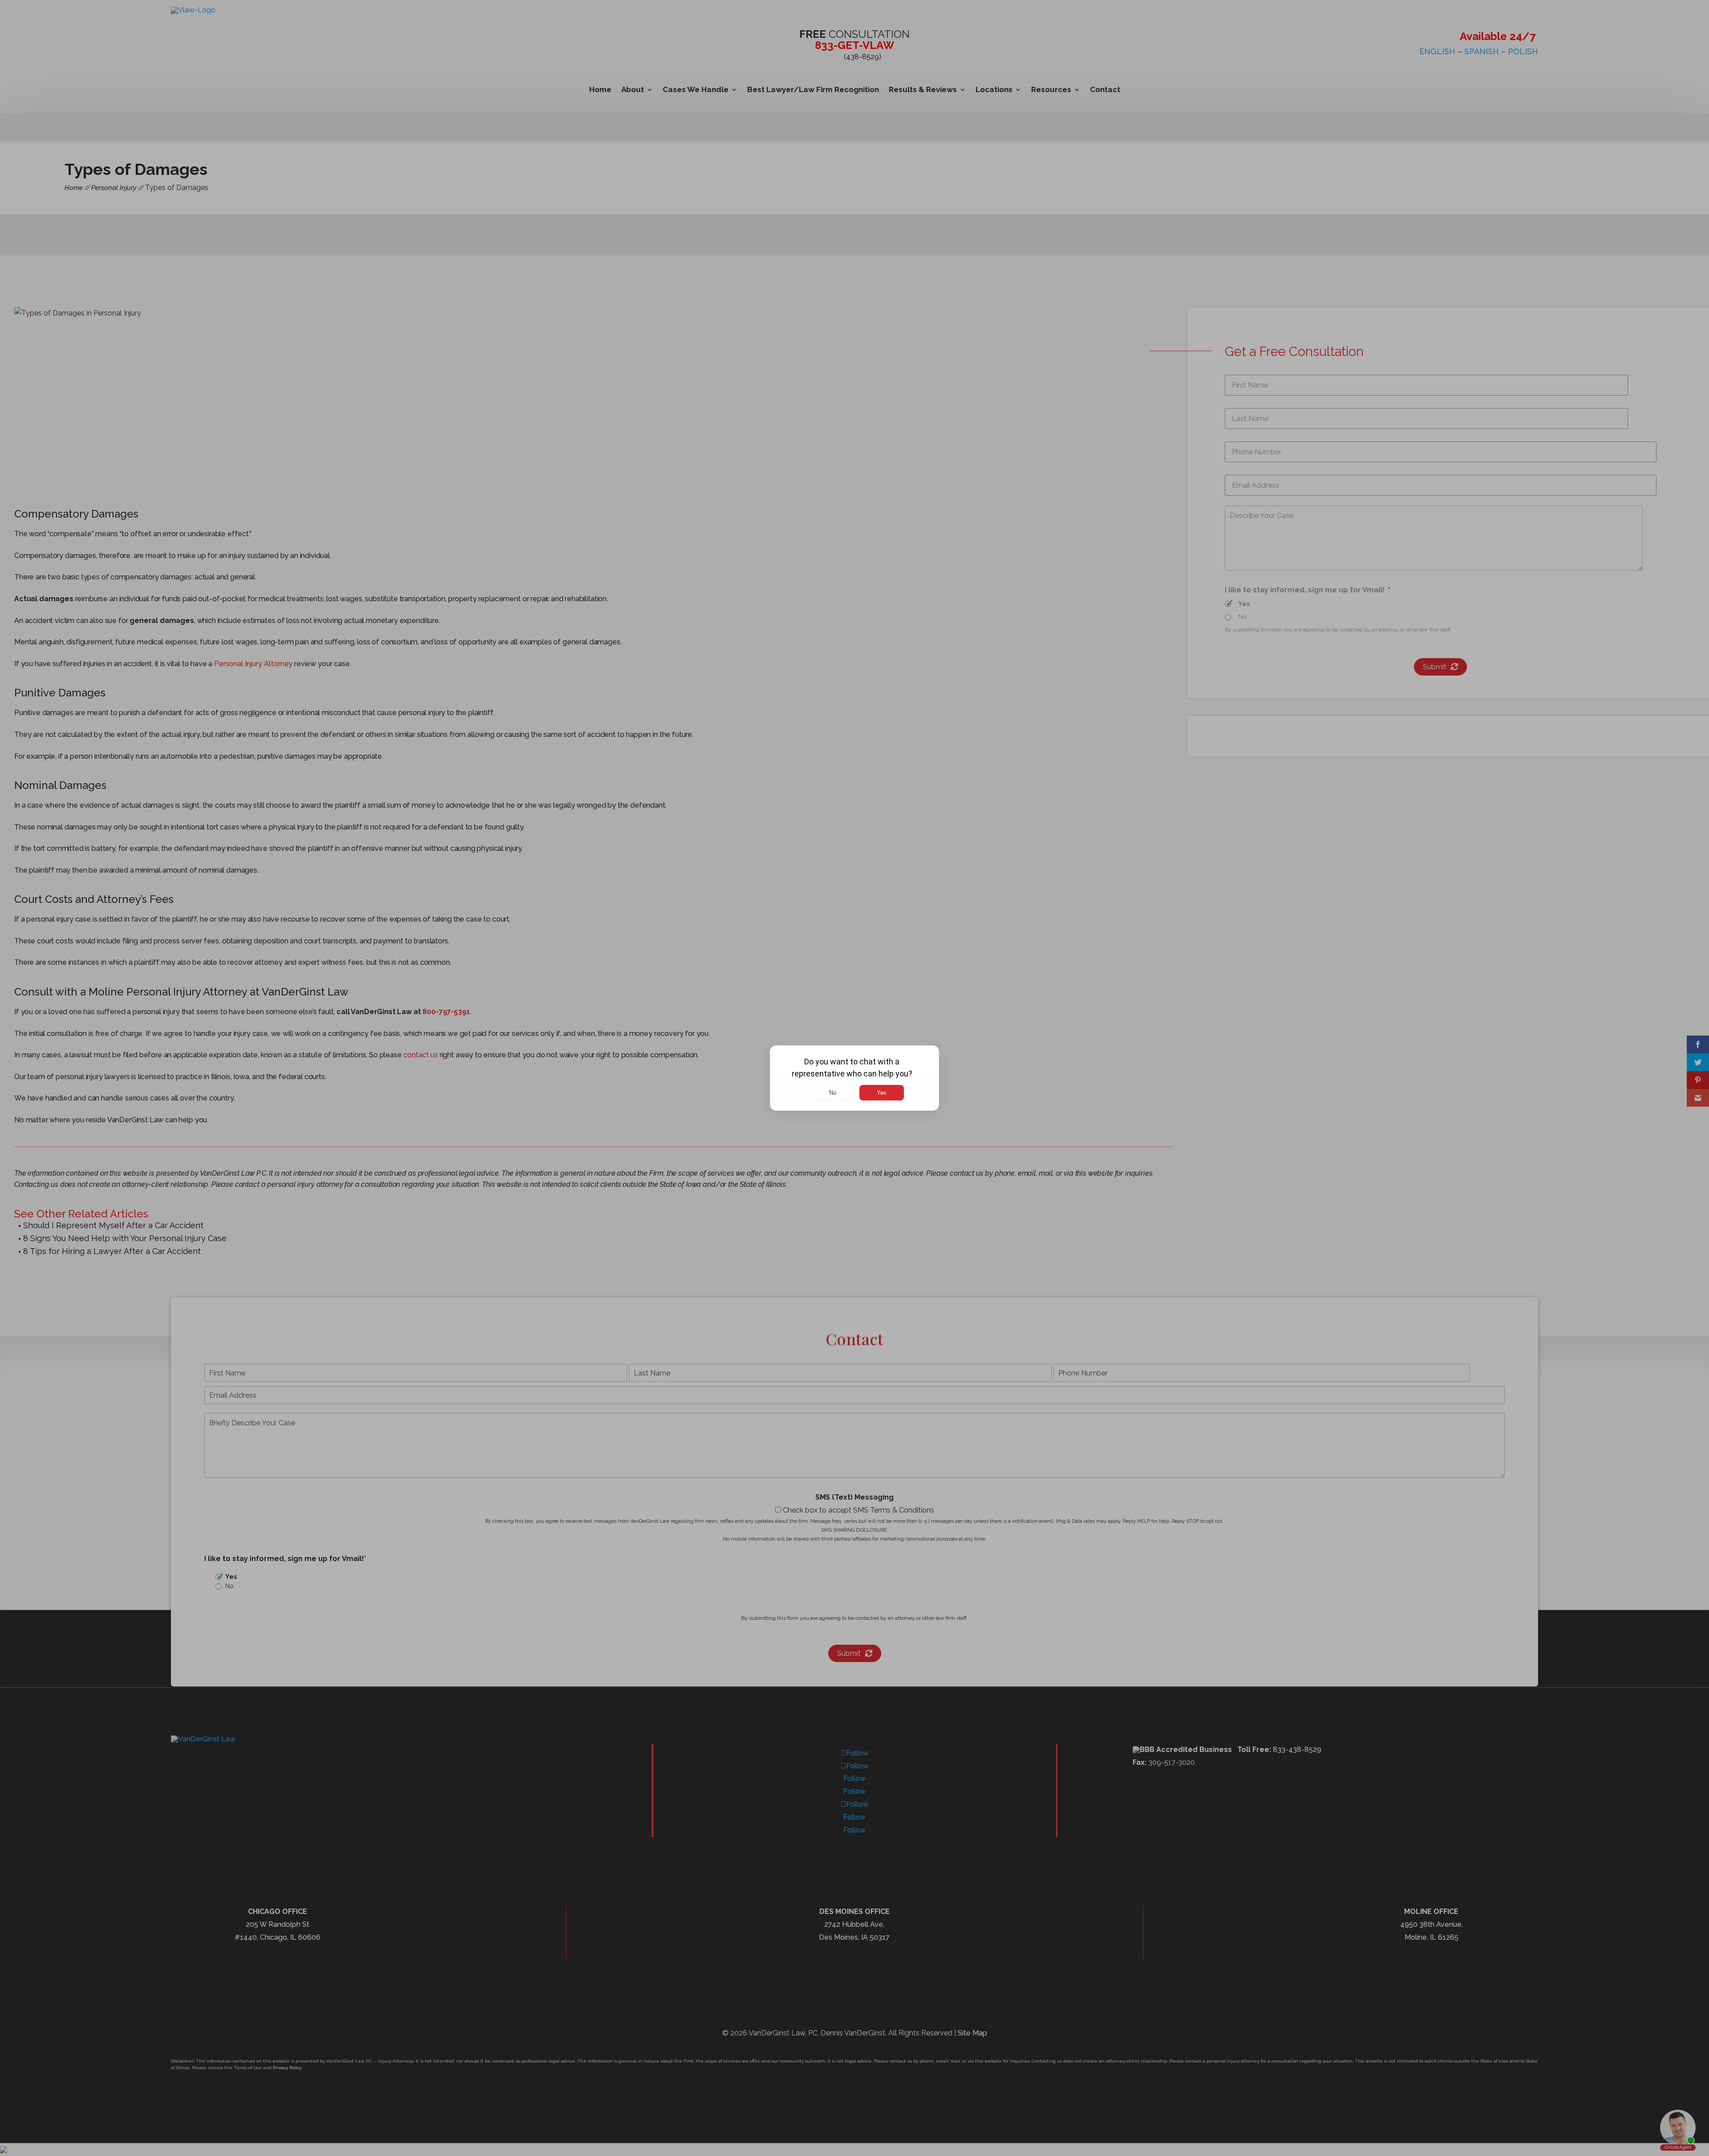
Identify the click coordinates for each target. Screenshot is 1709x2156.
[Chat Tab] (854, 1078)
